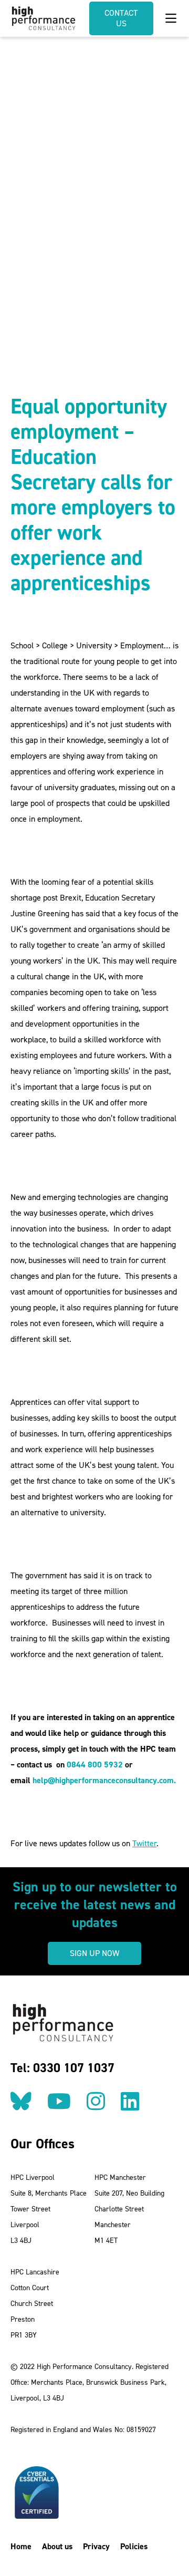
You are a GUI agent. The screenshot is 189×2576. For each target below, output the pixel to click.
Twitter (144, 1843)
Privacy (96, 2546)
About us (57, 2546)
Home (21, 2546)
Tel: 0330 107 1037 (62, 2068)
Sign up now (94, 1953)
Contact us (121, 18)
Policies (134, 2546)
